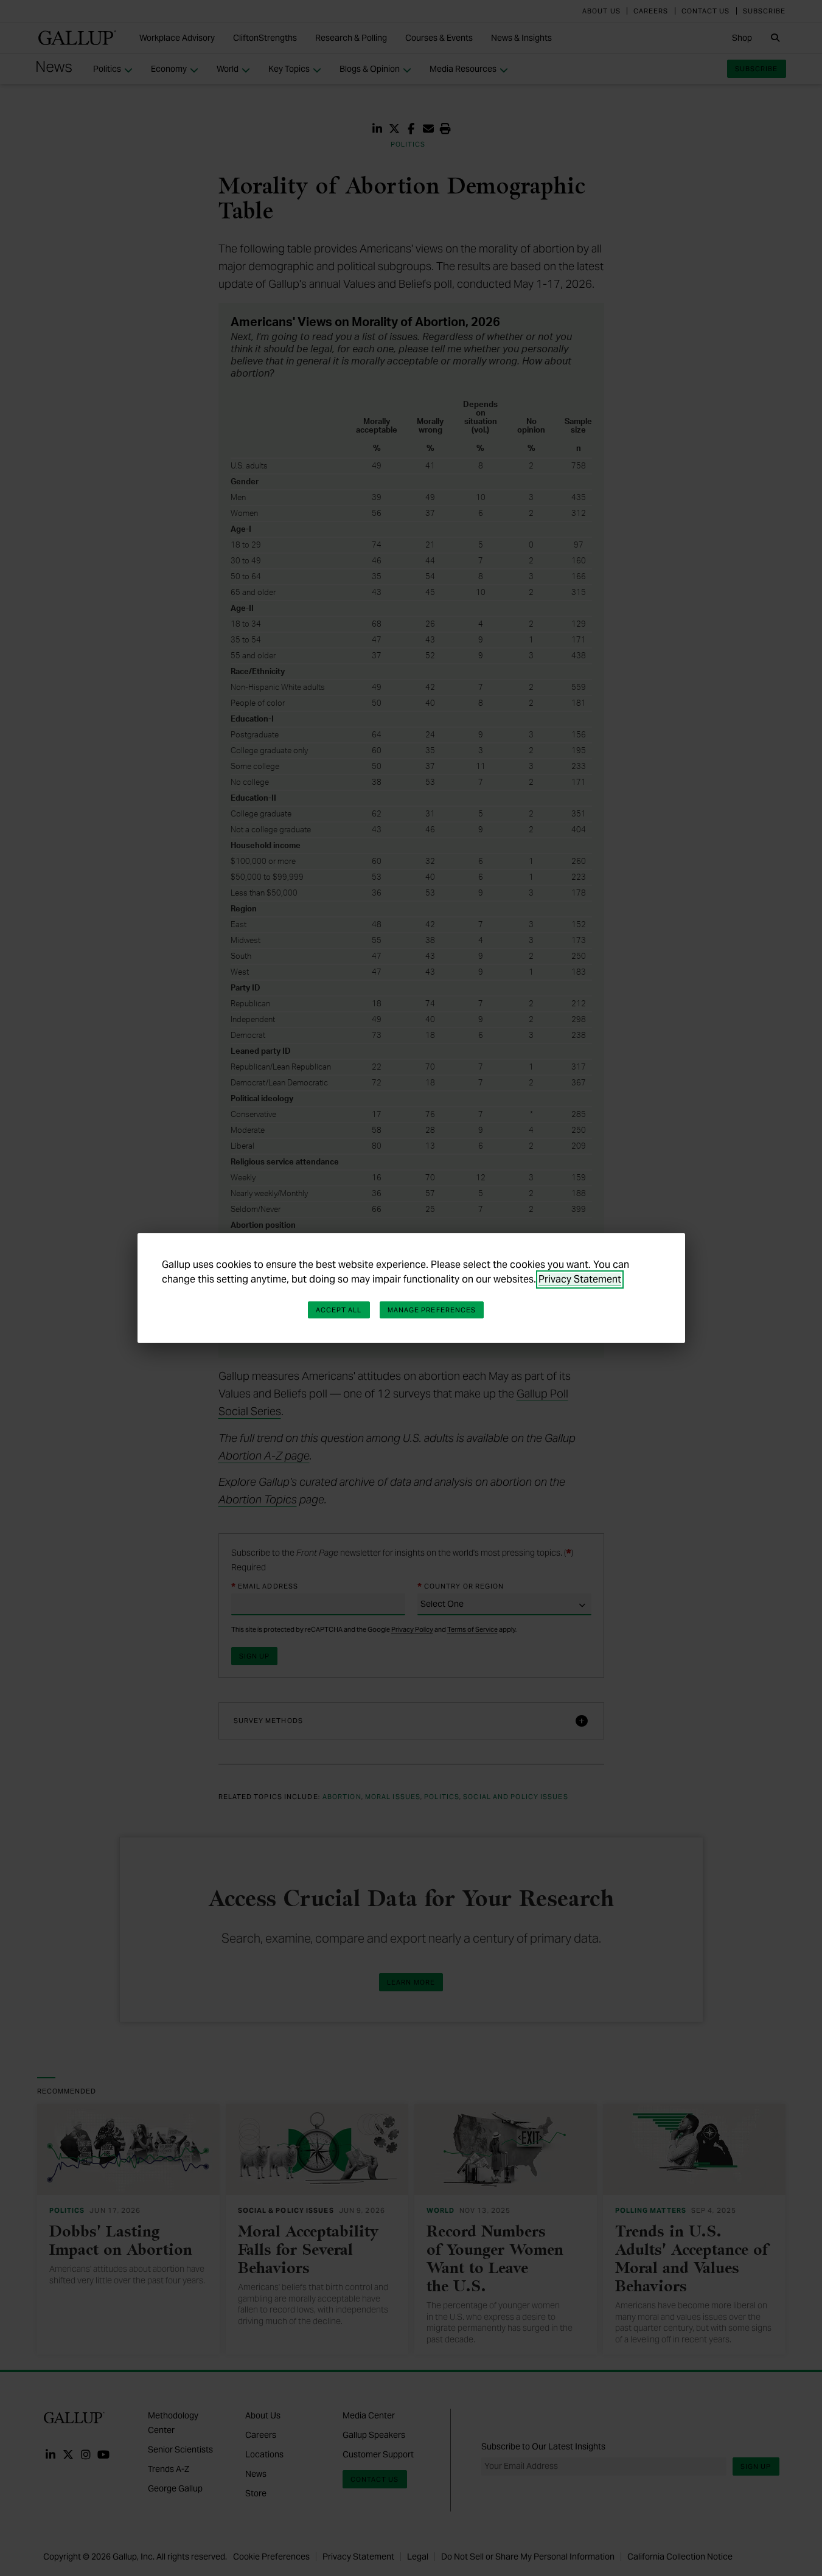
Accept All (339, 1310)
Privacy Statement (580, 1279)
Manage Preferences (432, 1310)
